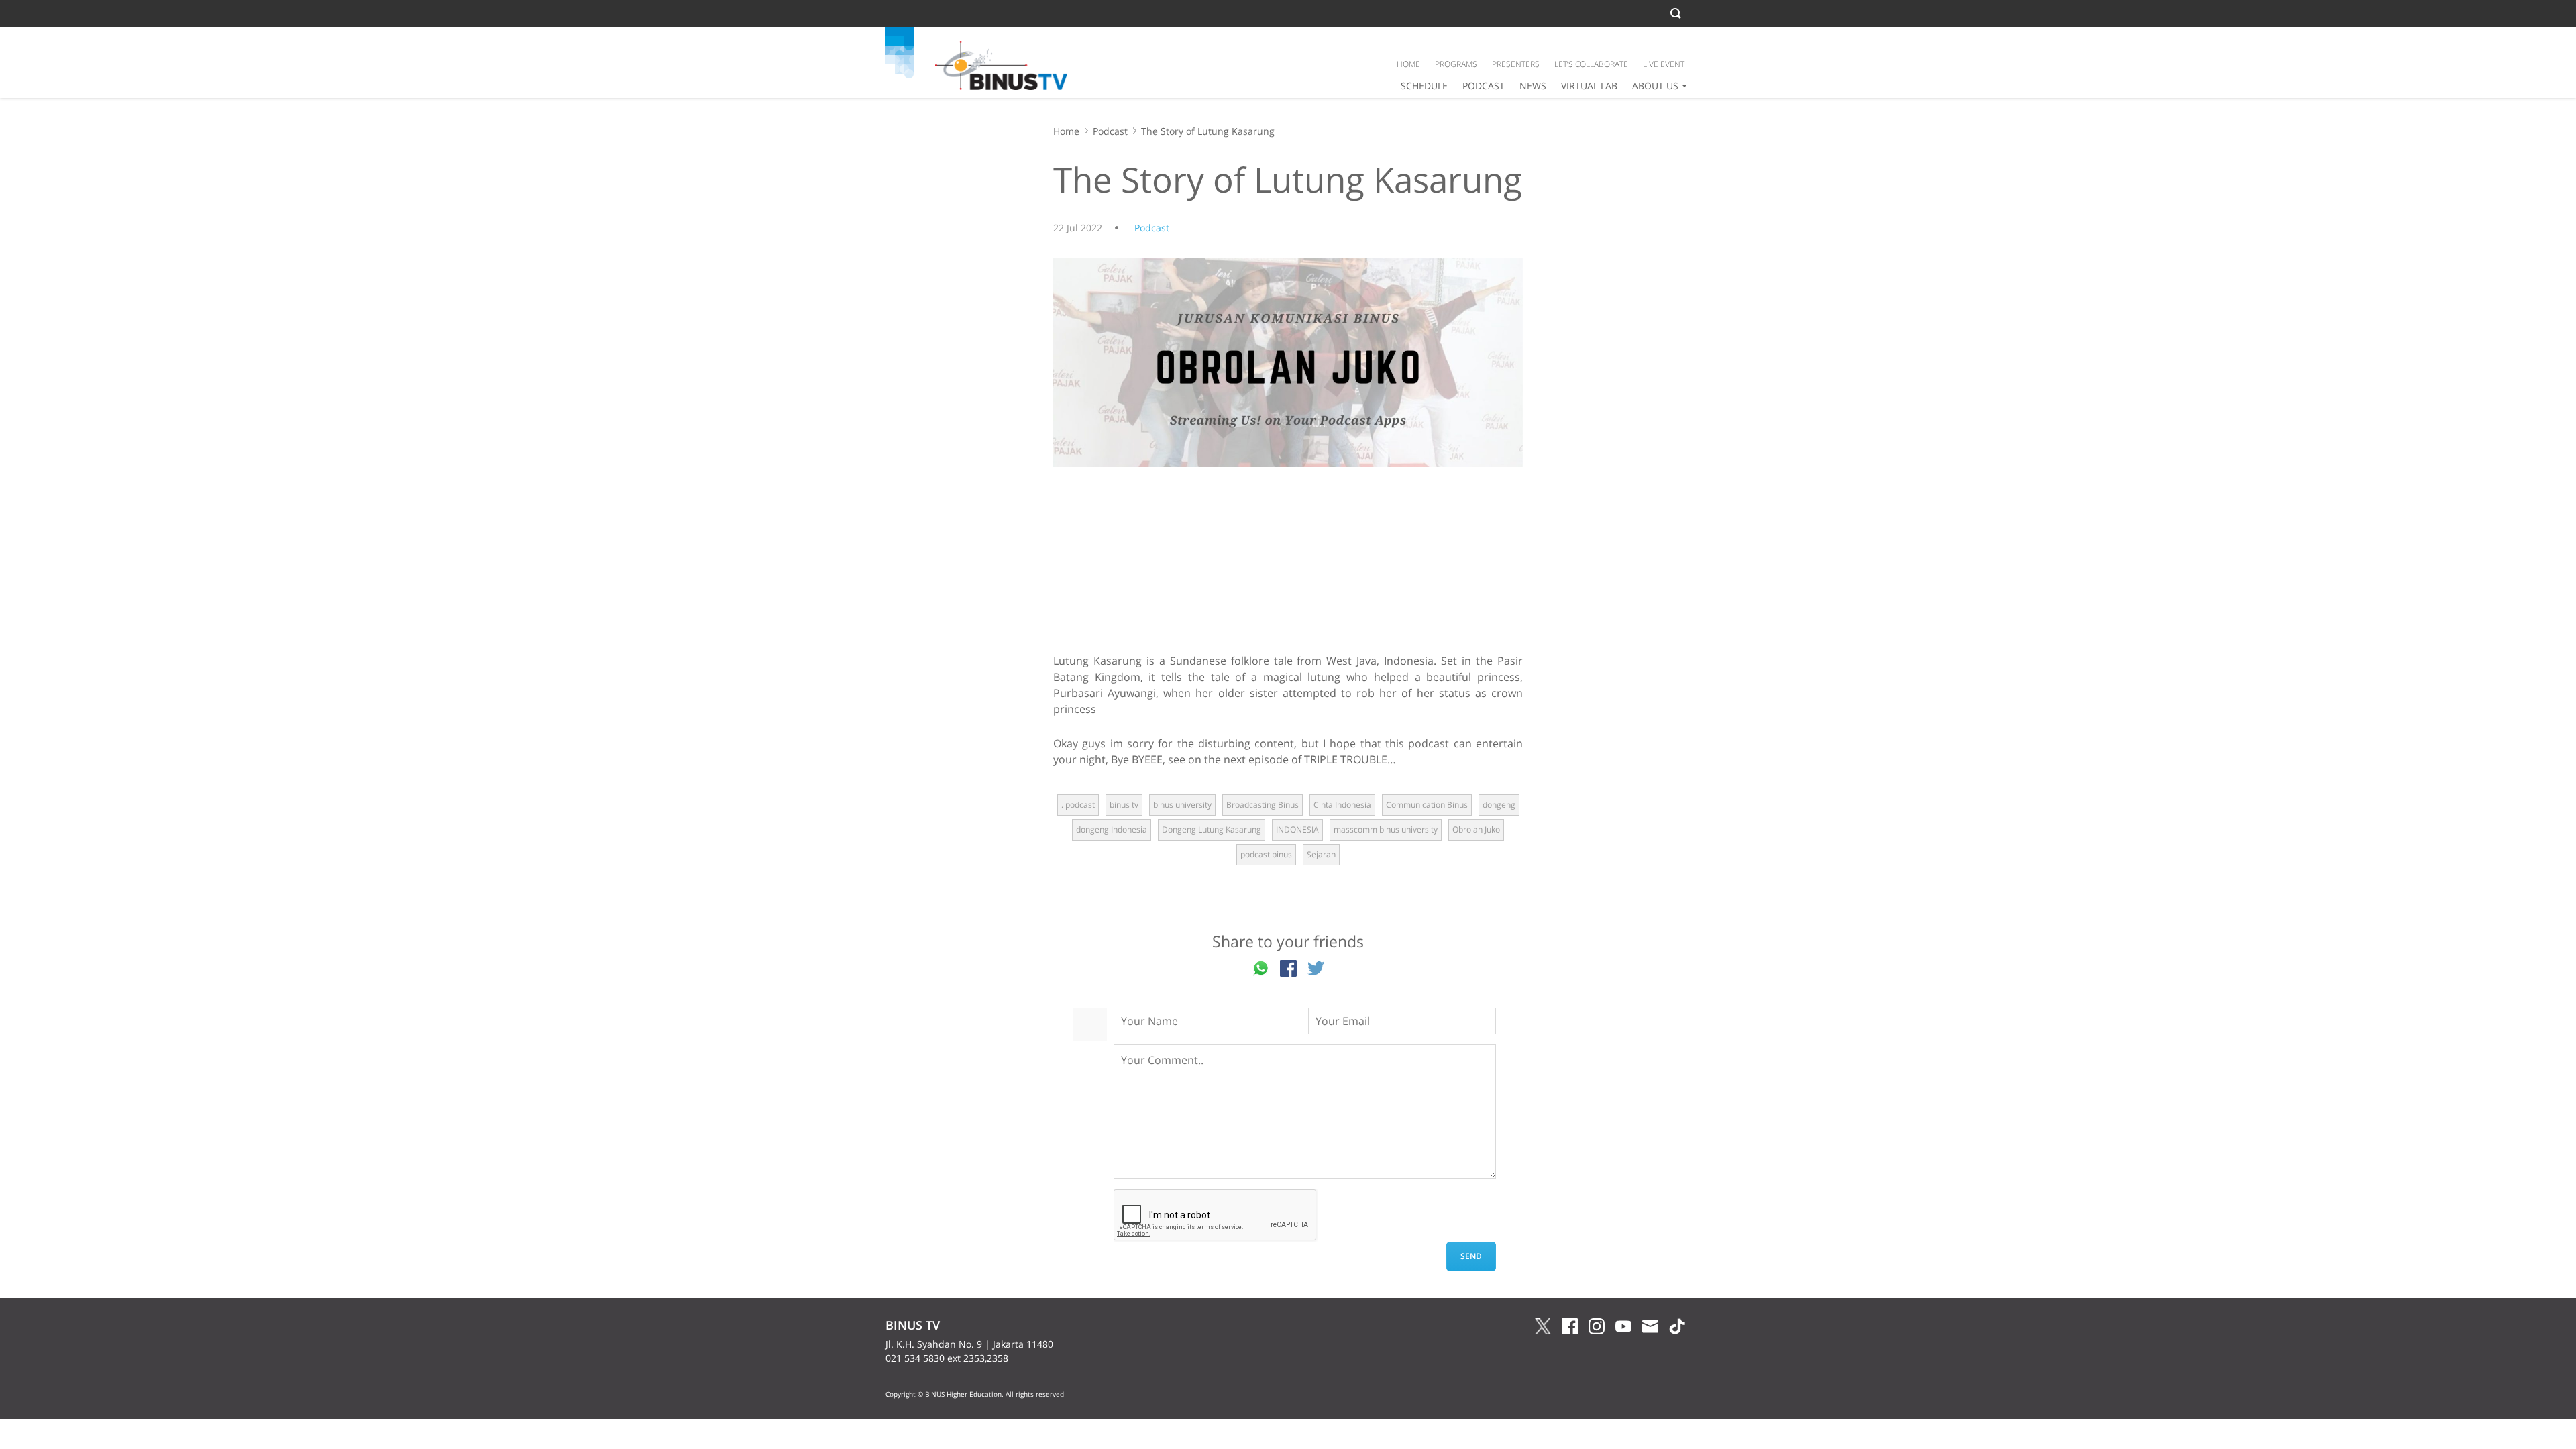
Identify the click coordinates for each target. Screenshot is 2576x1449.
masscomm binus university (1386, 829)
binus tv (1124, 805)
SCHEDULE (1424, 86)
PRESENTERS (1516, 64)
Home (1066, 131)
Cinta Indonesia (1342, 805)
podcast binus (1266, 854)
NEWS (1533, 86)
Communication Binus (1427, 805)
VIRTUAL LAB (1589, 86)
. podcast (1078, 805)
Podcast (1110, 131)
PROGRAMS (1456, 64)
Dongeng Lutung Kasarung (1212, 829)
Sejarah (1321, 854)
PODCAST (1484, 86)
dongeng (1499, 805)
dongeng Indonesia (1112, 829)
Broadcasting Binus (1263, 805)
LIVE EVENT (1664, 64)
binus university (1182, 805)
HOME (1408, 64)
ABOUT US (1655, 86)
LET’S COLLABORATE (1591, 64)
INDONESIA (1297, 829)
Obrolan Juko (1476, 829)
